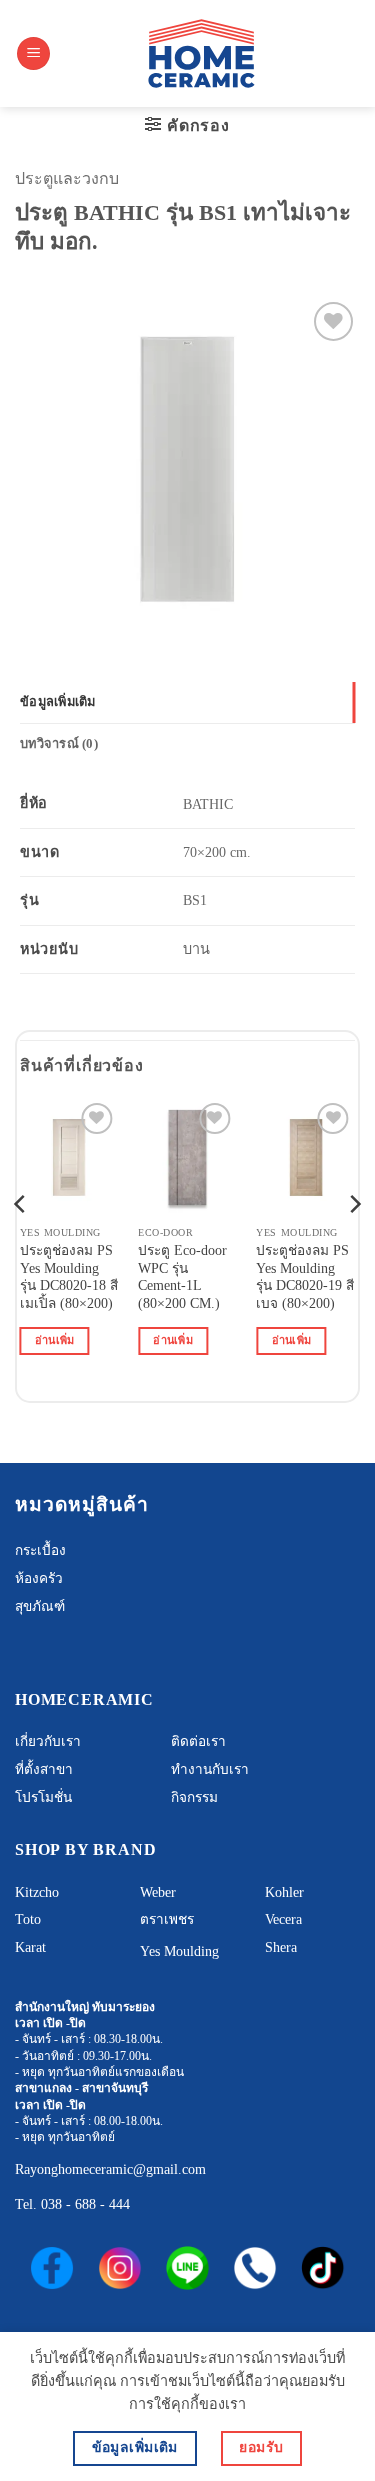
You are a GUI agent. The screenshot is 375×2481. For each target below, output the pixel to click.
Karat (30, 1947)
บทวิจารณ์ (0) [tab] (59, 744)
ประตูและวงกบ (67, 178)
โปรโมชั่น (43, 1797)
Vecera (283, 1919)
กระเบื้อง (40, 1550)
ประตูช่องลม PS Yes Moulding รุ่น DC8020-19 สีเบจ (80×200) (305, 1277)
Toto (28, 1919)
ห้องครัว (39, 1578)
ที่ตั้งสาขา (44, 1769)
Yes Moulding (179, 1951)
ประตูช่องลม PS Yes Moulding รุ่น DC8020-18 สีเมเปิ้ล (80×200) (69, 1277)
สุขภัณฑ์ (40, 1606)
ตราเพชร (167, 1919)
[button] (33, 53)
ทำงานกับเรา (210, 1769)
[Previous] (21, 1243)
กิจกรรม (194, 1797)
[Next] (354, 1243)
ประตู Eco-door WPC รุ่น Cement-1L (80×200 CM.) (182, 1277)
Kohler (284, 1892)
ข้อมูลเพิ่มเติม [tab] (58, 702)
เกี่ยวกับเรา (48, 1741)
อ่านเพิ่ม (55, 1340)
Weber (158, 1892)
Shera (281, 1947)
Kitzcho (37, 1892)
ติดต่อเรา (198, 1741)
